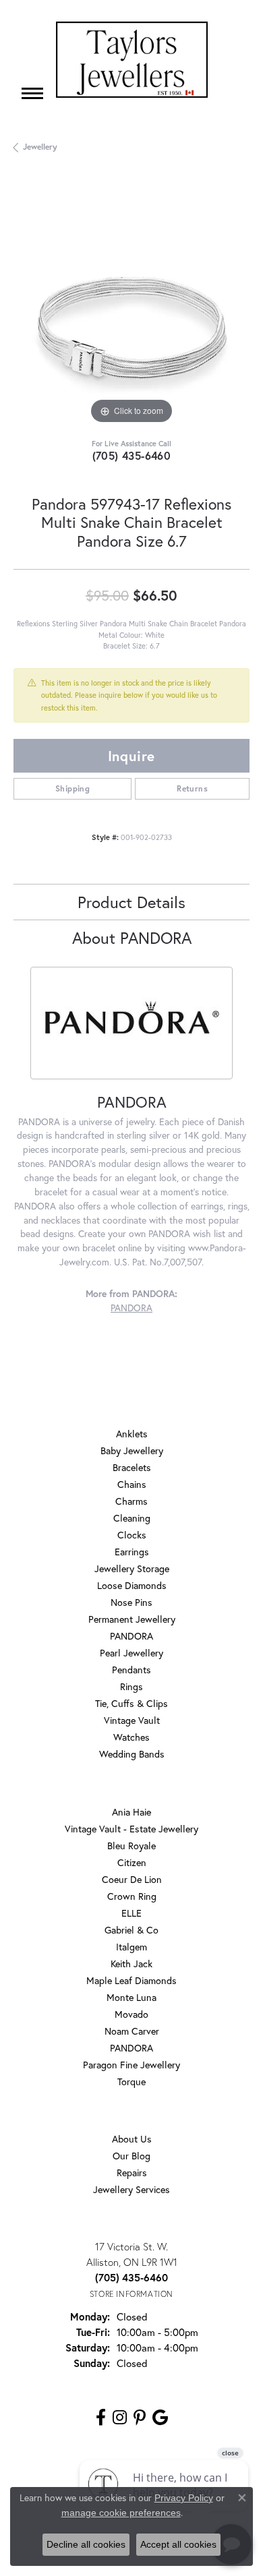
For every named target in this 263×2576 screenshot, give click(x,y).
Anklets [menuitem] (132, 1434)
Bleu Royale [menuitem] (131, 1846)
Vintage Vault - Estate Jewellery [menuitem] (131, 1829)
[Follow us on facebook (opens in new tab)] (101, 2418)
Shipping (72, 788)
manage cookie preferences (121, 2513)
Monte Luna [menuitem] (131, 1997)
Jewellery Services (131, 2189)
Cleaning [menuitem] (132, 1518)
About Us (132, 2139)
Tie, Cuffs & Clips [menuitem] (131, 1703)
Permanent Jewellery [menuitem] (132, 1619)
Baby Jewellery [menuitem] (132, 1450)
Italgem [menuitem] (131, 1947)
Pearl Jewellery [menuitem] (131, 1653)
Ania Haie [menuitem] (131, 1812)
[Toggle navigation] (32, 93)
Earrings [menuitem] (132, 1552)
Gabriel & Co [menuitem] (131, 1930)
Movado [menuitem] (131, 2014)
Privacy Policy (184, 2498)
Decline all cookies (86, 2544)
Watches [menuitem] (131, 1737)
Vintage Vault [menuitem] (132, 1720)
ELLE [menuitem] (131, 1913)
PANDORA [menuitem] (131, 1636)
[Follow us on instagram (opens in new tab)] (120, 2418)
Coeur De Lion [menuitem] (132, 1879)
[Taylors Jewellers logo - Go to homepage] (132, 60)
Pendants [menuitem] (131, 1670)
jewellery (40, 147)
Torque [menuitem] (131, 2081)
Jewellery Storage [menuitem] (132, 1568)
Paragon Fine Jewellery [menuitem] (131, 2065)
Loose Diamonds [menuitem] (132, 1585)
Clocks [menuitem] (132, 1535)
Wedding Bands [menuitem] (132, 1754)
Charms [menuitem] (131, 1501)
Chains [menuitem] (132, 1484)
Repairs (132, 2173)
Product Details (131, 902)
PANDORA (131, 1308)
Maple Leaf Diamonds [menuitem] (131, 1980)
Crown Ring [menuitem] (132, 1896)
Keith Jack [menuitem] (131, 1964)
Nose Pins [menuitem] (131, 1602)
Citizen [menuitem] (132, 1862)
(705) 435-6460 (132, 455)
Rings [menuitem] (131, 1686)
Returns (192, 788)
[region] (131, 309)
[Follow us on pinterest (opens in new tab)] (140, 2418)
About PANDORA (132, 938)
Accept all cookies (178, 2544)
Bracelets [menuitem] (132, 1467)
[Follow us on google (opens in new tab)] (160, 2418)
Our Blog (131, 2156)
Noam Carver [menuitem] (132, 2031)
